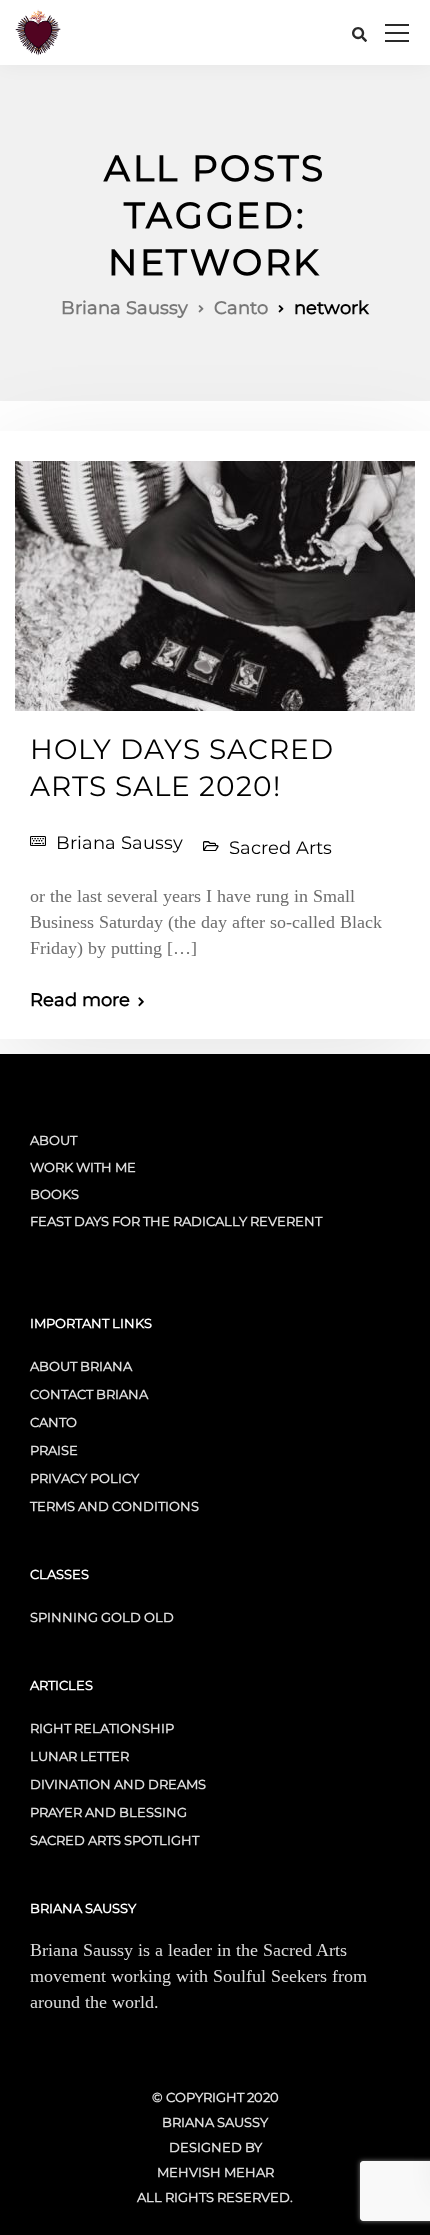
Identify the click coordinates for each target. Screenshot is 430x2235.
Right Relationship (102, 1728)
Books (54, 1194)
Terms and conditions (114, 1506)
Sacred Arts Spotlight (114, 1840)
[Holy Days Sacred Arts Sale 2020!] (215, 578)
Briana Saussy (119, 843)
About (53, 1140)
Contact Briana (89, 1394)
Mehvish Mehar (215, 2172)
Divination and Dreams (118, 1784)
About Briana (81, 1366)
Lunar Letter (79, 1756)
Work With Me (83, 1167)
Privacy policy (84, 1478)
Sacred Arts (280, 848)
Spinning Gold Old (102, 1617)
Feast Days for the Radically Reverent (176, 1221)
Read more (80, 1000)
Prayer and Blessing (108, 1812)
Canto (53, 1422)
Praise (54, 1450)
